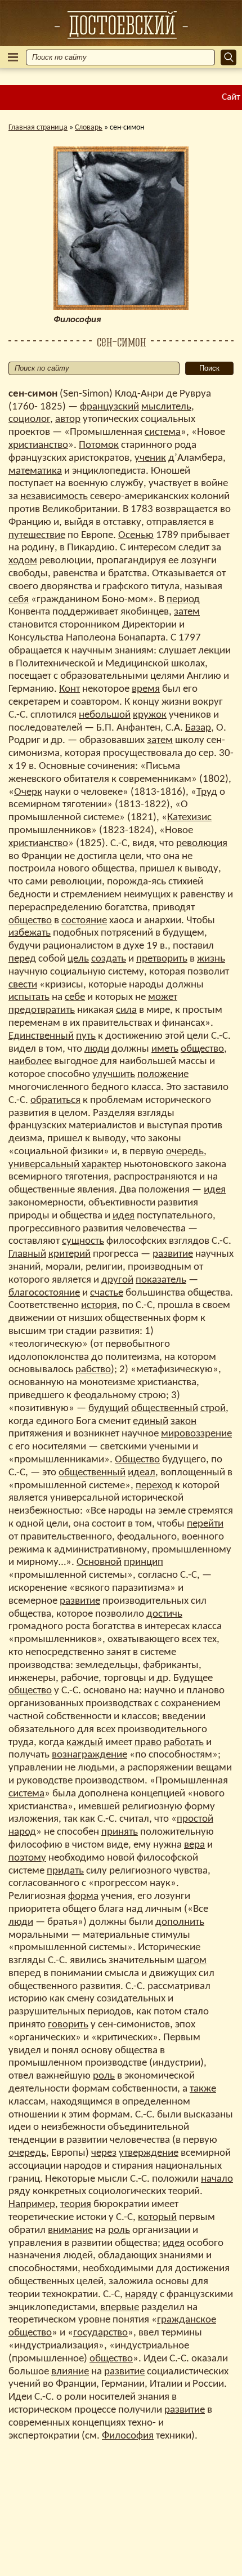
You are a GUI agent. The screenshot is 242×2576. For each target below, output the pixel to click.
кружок (150, 715)
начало (217, 2179)
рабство (93, 1370)
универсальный (44, 1165)
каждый (85, 1743)
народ (22, 1832)
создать (109, 959)
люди (97, 1049)
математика (35, 471)
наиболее (30, 1062)
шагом (192, 1961)
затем (187, 612)
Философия (128, 2436)
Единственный (41, 1036)
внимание (70, 2230)
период (183, 600)
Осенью (136, 535)
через (104, 2153)
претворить (162, 959)
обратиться (55, 1100)
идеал (142, 1473)
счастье (107, 1293)
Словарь (89, 128)
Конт (70, 689)
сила (126, 1010)
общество (30, 921)
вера (194, 1845)
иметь (165, 1049)
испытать (29, 997)
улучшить (114, 1075)
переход (154, 1486)
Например (32, 2204)
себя (19, 600)
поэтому (27, 1858)
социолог (29, 419)
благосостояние (44, 1293)
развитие (173, 1254)
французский (109, 407)
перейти (205, 1524)
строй (213, 1409)
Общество (137, 1460)
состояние (84, 921)
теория (76, 2204)
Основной (99, 1562)
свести (23, 985)
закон (183, 1422)
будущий (109, 1409)
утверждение (149, 2153)
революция (202, 844)
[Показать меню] (13, 57)
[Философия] (121, 25)
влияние (70, 2372)
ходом (23, 561)
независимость (54, 497)
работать (184, 1743)
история (99, 1305)
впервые (120, 2308)
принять (120, 1832)
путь (86, 1036)
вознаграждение (89, 1755)
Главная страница (38, 128)
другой (117, 1280)
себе (75, 997)
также (203, 2089)
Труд (207, 792)
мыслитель (166, 407)
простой (195, 1819)
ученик (150, 458)
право (148, 1743)
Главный (27, 1254)
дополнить (180, 1922)
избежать (30, 933)
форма (83, 1896)
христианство (38, 445)
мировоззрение (196, 1434)
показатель (161, 1280)
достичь (164, 1614)
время (146, 689)
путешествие (37, 535)
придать (65, 1871)
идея (215, 1190)
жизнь (211, 959)
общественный (165, 1409)
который (157, 2217)
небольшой (105, 715)
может (163, 997)
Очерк (28, 792)
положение (163, 1075)
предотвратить (42, 1010)
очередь (185, 1152)
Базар (198, 728)
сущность (83, 1241)
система (163, 432)
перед (22, 959)
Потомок (99, 445)
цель (78, 959)
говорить (68, 2025)
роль (104, 2076)
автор (68, 419)
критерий (70, 1254)
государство (100, 2333)
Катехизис (189, 818)
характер (102, 1165)
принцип (144, 1562)
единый (151, 1422)
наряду (141, 2295)
